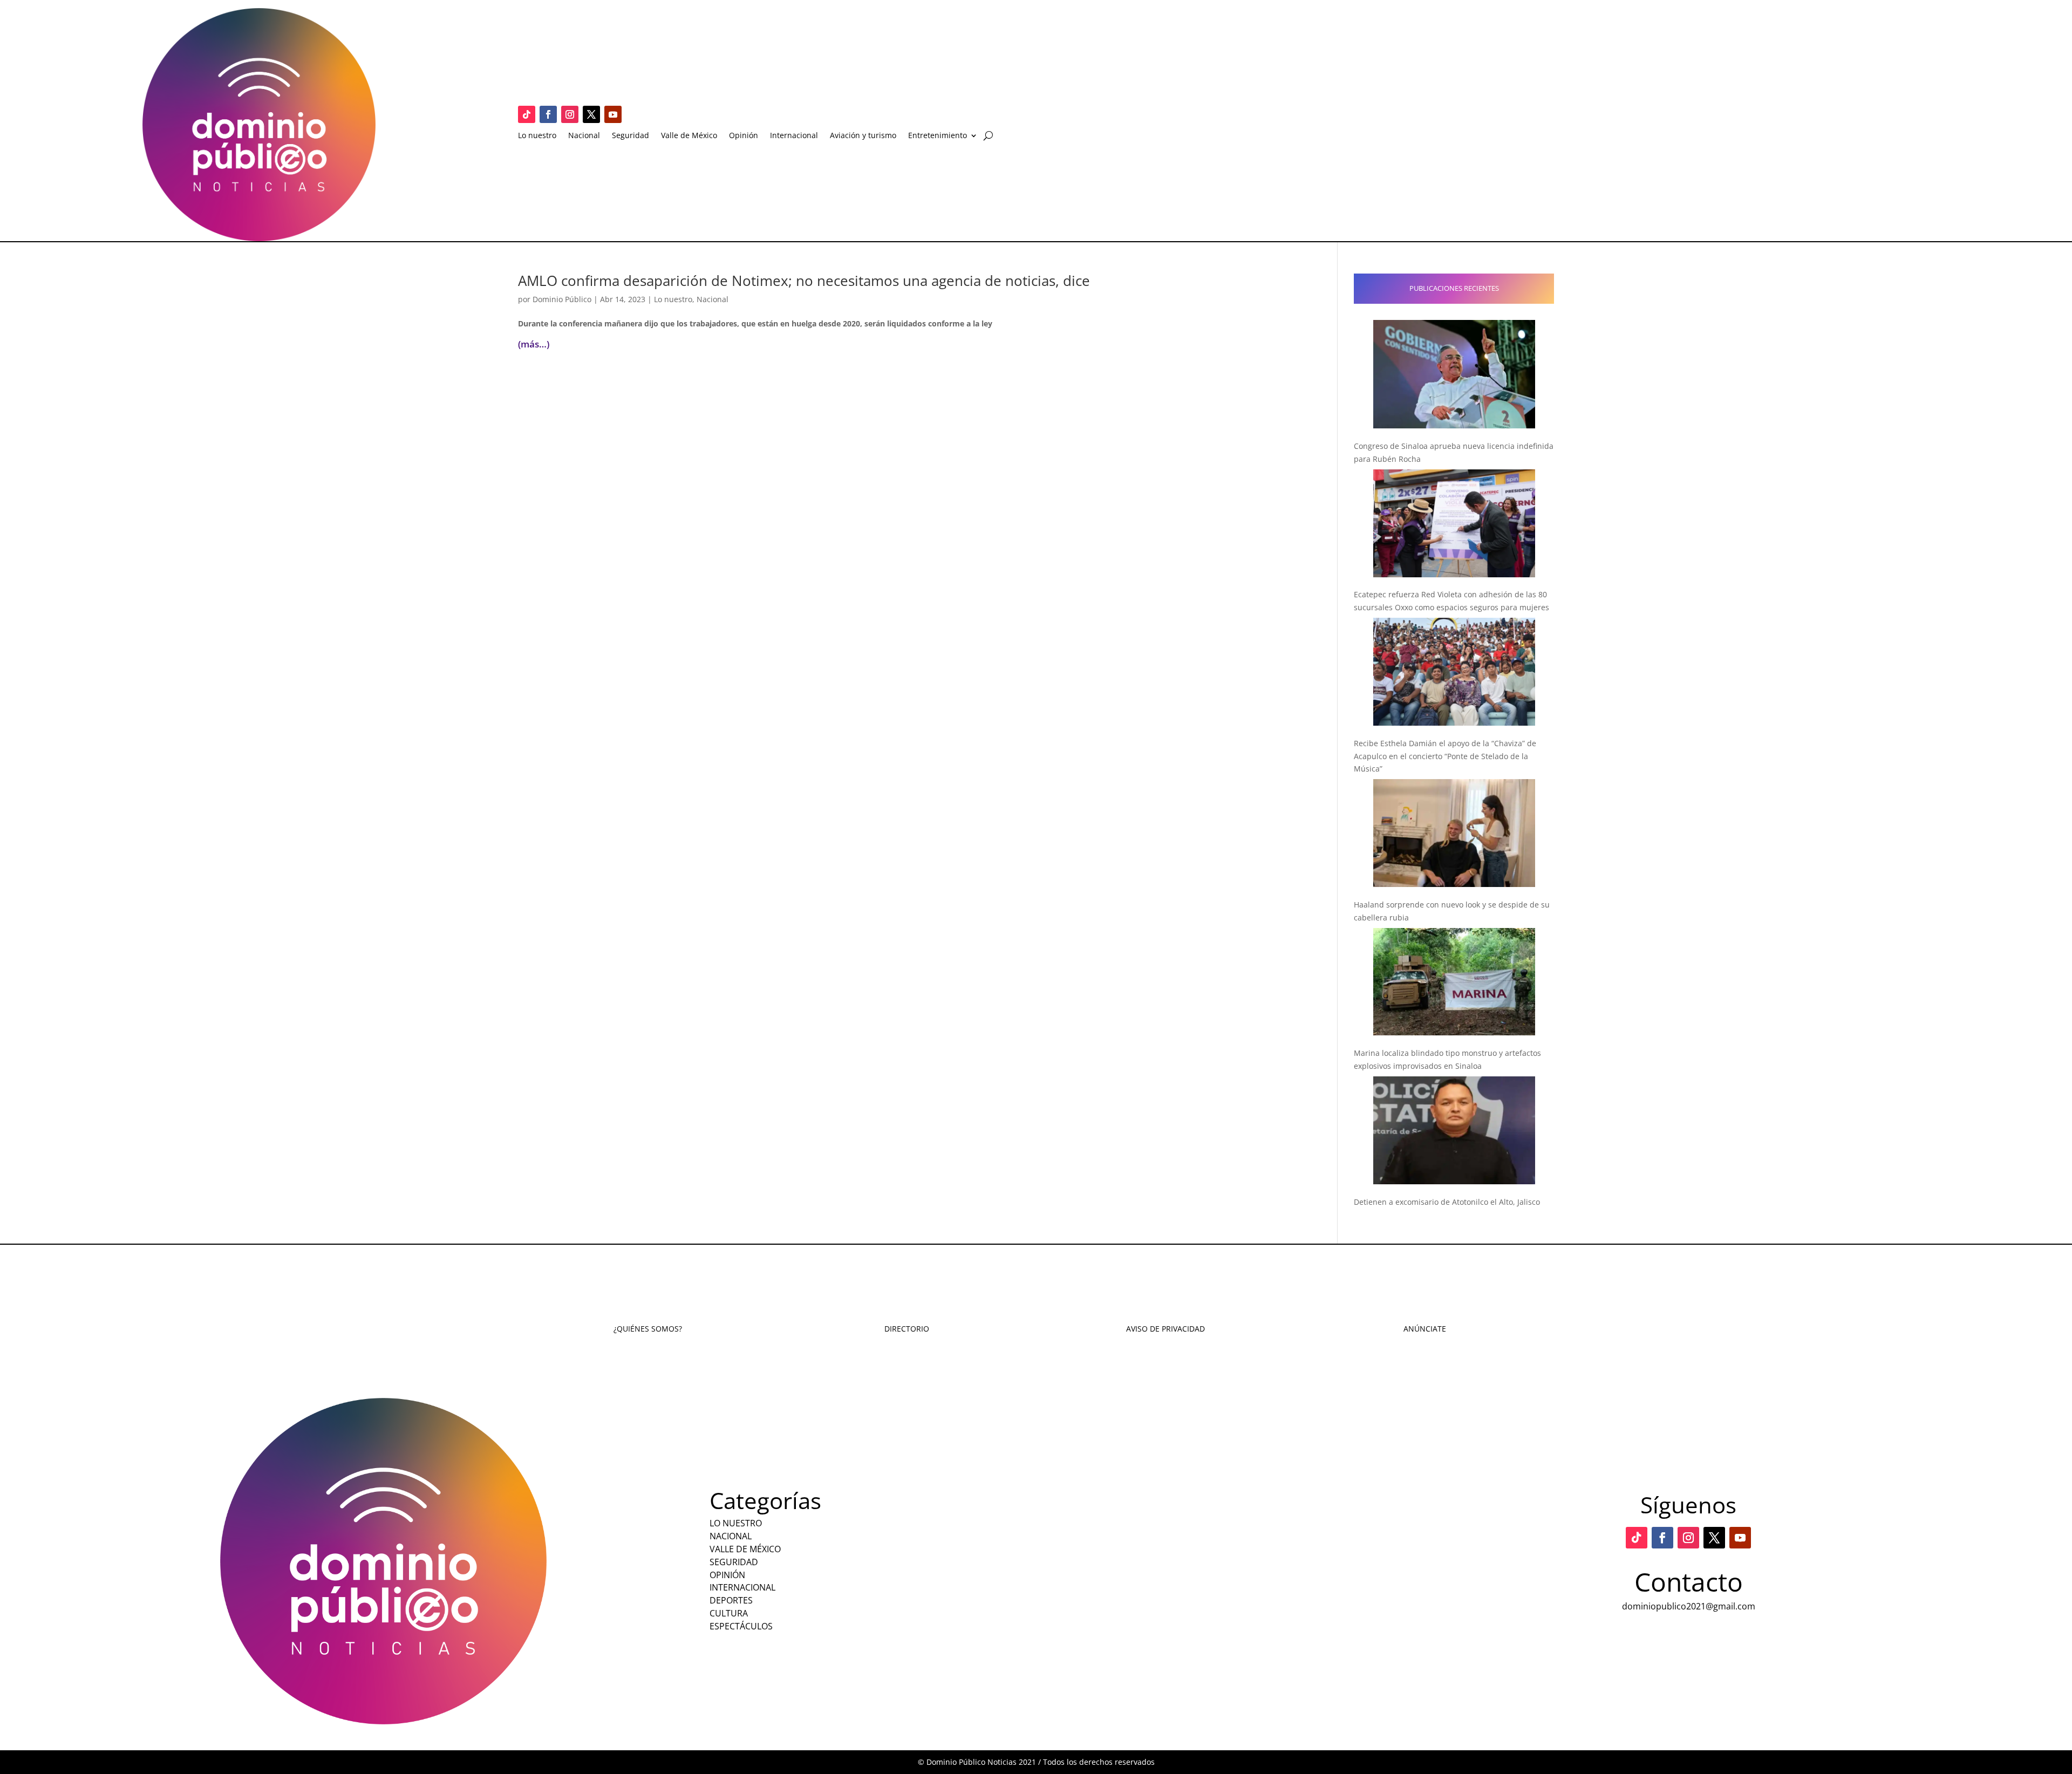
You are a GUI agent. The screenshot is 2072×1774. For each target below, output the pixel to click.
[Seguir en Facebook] (548, 114)
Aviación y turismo (863, 136)
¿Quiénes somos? (648, 1329)
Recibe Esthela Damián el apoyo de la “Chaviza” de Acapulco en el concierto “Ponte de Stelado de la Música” (1445, 756)
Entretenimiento (938, 136)
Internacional (794, 136)
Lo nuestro (537, 136)
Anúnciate (1425, 1329)
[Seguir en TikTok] (527, 114)
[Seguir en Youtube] (613, 114)
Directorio (907, 1329)
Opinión (744, 136)
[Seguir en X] (591, 114)
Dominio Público (562, 299)
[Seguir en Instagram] (570, 114)
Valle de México (689, 136)
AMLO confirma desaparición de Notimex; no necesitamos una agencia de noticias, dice (804, 281)
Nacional (584, 136)
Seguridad (631, 136)
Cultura (729, 1613)
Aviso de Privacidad (1165, 1329)
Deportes (731, 1600)
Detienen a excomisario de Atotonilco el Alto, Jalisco (1447, 1202)
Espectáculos (741, 1626)
